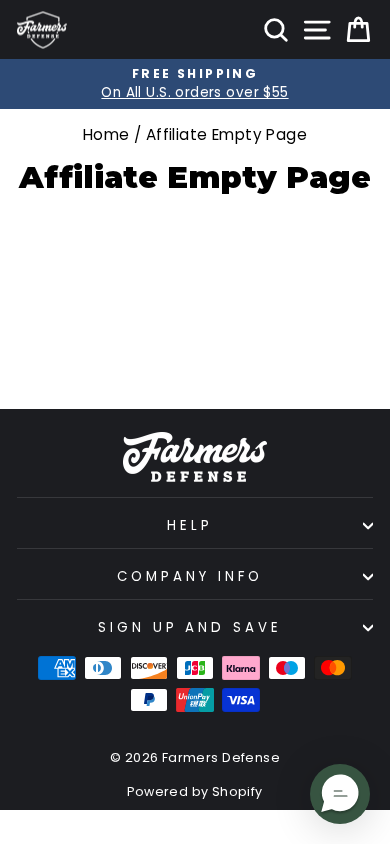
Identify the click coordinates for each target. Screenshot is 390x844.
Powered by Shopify (194, 791)
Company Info (190, 576)
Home (106, 134)
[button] (340, 794)
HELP (190, 525)
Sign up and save (190, 627)
